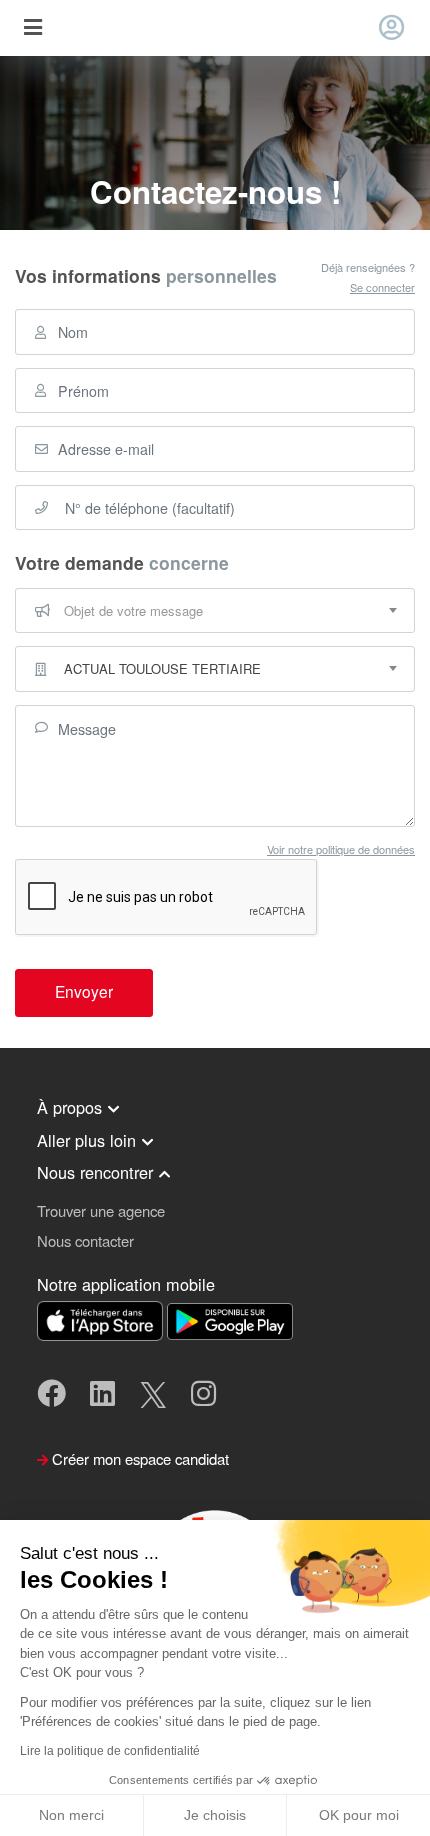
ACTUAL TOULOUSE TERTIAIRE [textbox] (162, 668)
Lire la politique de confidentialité (110, 1751)
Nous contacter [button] (85, 1240)
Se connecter (382, 287)
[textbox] (215, 611)
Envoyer (84, 991)
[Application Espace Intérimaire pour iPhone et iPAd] (102, 1318)
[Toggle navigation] (32, 28)
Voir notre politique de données (341, 849)
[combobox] (215, 611)
